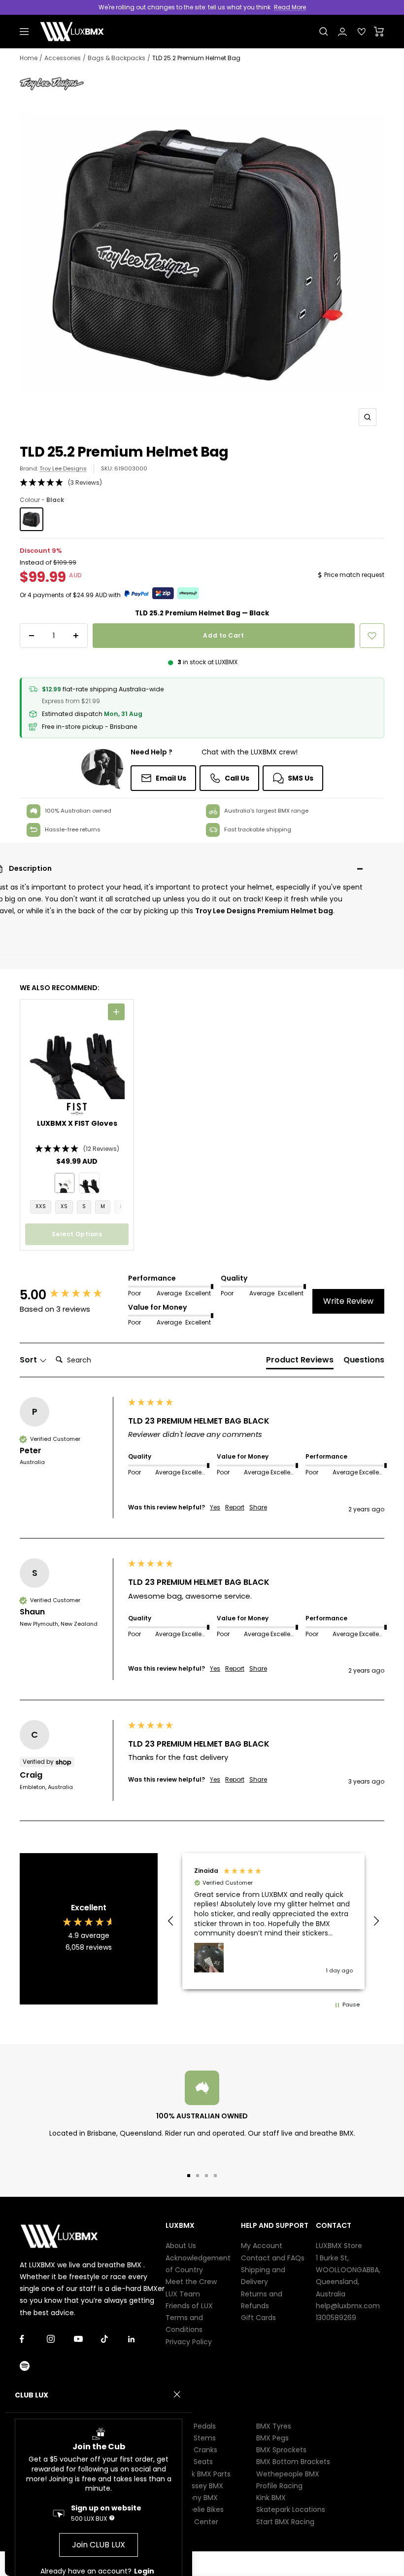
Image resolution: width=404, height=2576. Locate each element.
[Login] (342, 32)
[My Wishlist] (362, 32)
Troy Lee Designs (63, 468)
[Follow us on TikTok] (115, 2339)
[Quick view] (116, 1012)
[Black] (32, 519)
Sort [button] (29, 1360)
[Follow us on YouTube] (87, 2339)
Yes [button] (215, 1507)
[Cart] (379, 32)
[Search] (324, 32)
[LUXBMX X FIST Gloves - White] (65, 1183)
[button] (202, 483)
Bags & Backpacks (117, 58)
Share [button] (258, 1507)
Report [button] (235, 1507)
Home (29, 58)
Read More (290, 7)
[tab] (300, 1362)
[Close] (177, 2395)
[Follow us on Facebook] (33, 2339)
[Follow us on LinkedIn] (142, 2339)
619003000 (131, 468)
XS (64, 1206)
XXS (41, 1206)
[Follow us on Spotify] (33, 2366)
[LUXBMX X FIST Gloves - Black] (89, 1183)
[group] (71, 1295)
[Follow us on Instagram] (60, 2339)
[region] (273, 1921)
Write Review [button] (348, 1301)
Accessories (63, 58)
